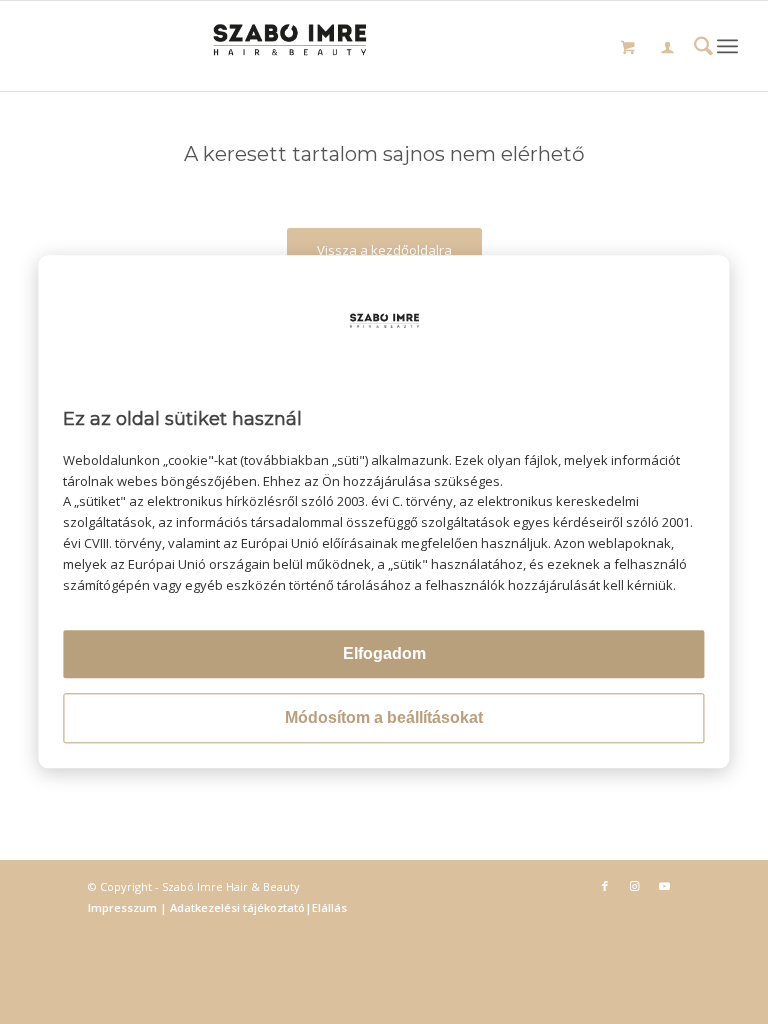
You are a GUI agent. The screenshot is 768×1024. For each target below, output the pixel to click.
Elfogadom (384, 654)
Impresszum (124, 907)
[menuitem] (667, 50)
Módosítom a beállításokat (384, 718)
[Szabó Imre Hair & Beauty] (384, 46)
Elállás (329, 907)
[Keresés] (703, 48)
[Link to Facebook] (605, 886)
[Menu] (727, 46)
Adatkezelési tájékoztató (236, 907)
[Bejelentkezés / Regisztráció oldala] (667, 49)
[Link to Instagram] (635, 886)
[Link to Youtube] (665, 886)
